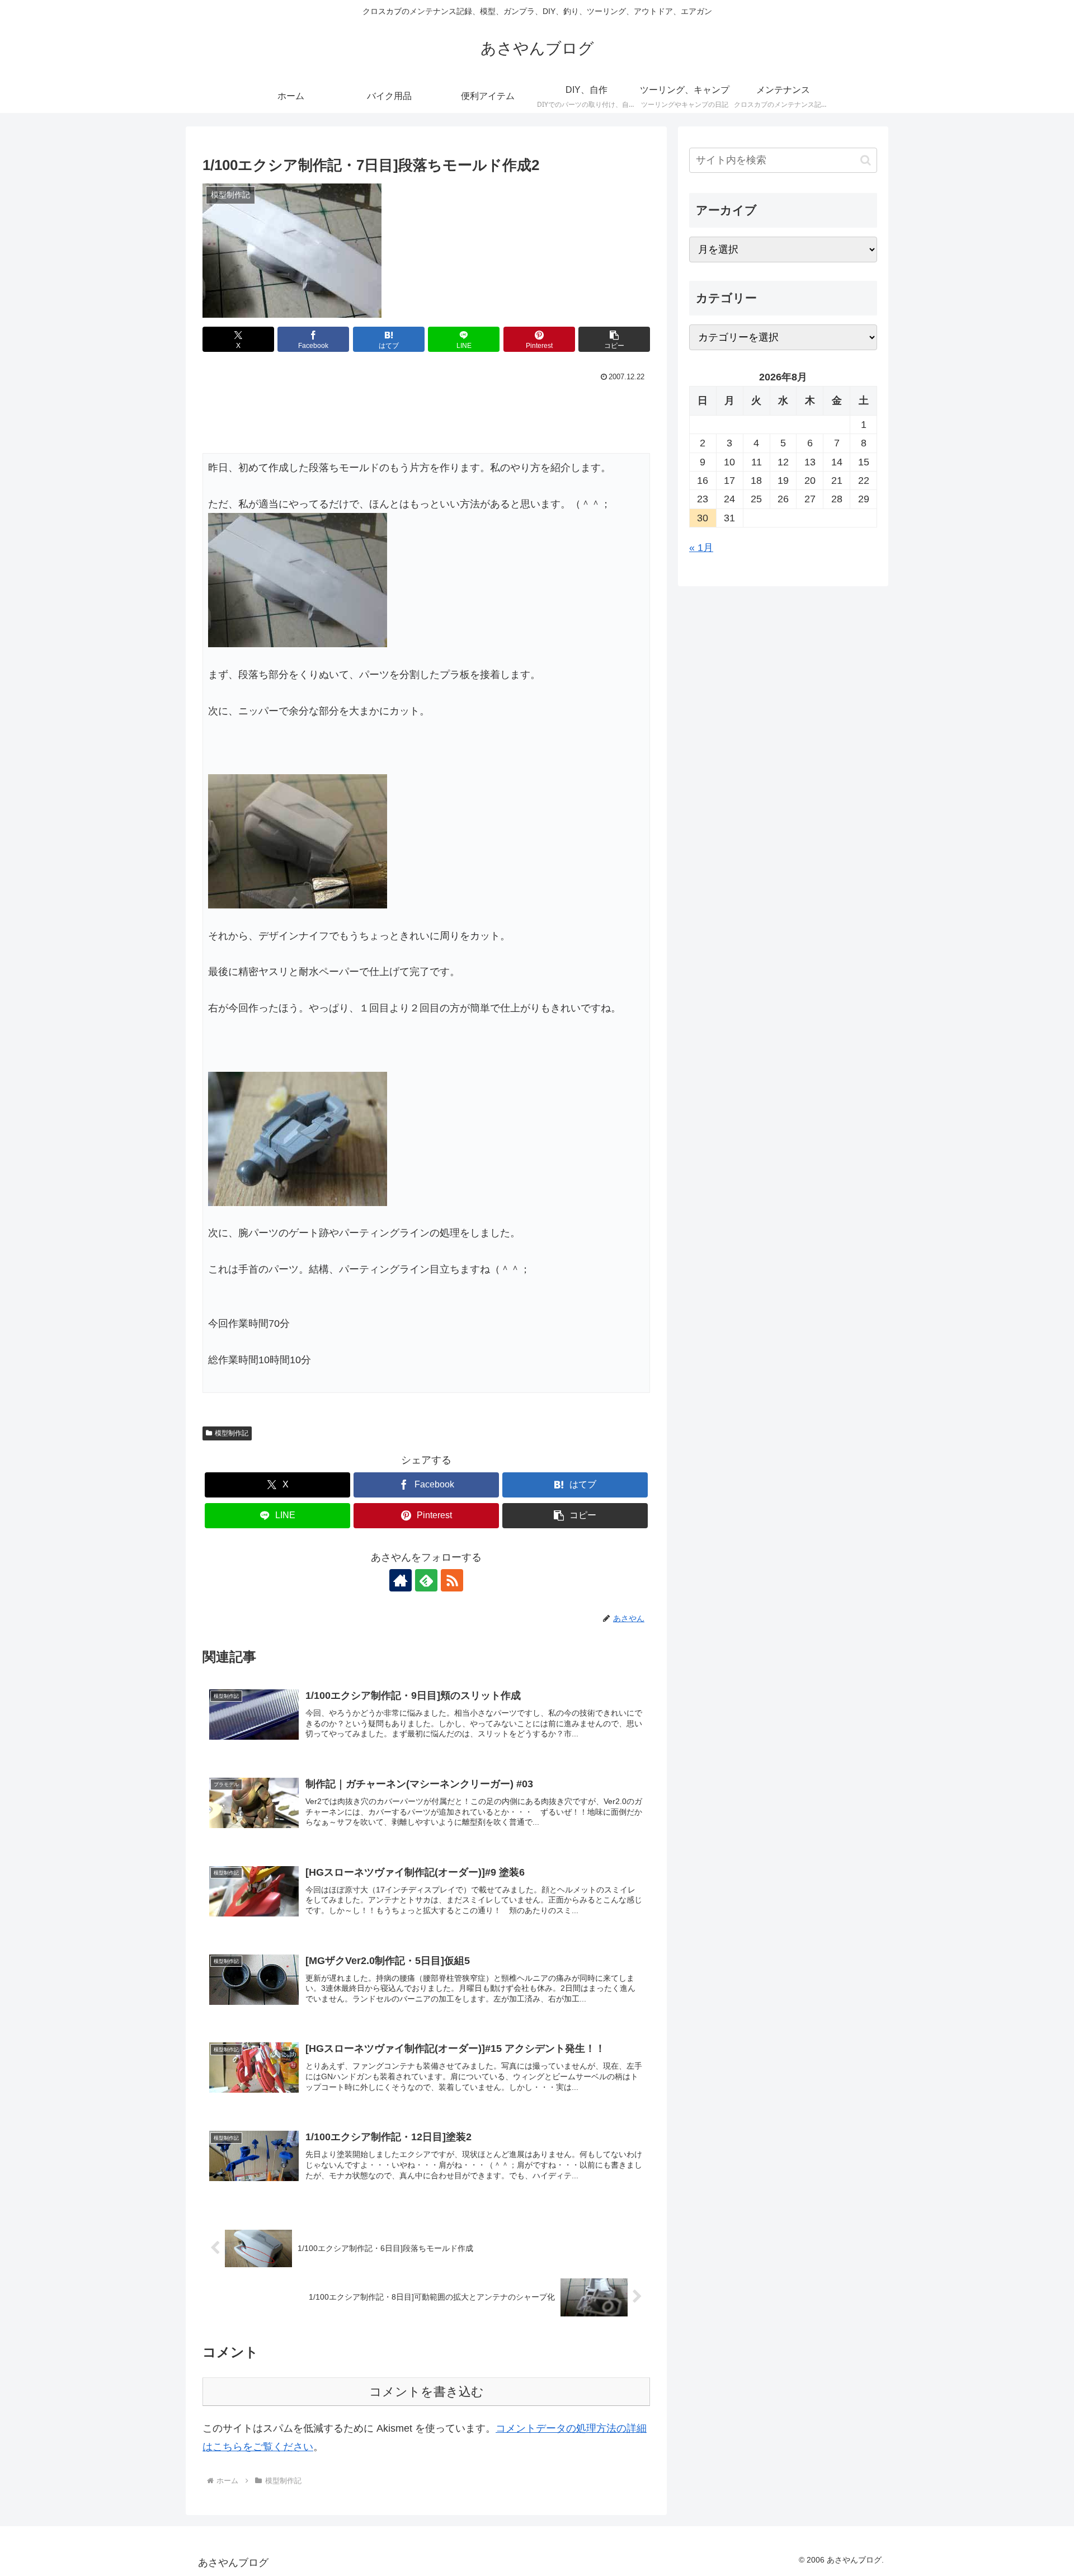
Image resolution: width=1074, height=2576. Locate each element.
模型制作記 (232, 1433)
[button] (614, 339)
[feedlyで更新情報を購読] (426, 1580)
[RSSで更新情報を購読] (452, 1580)
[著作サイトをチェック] (401, 1580)
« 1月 (701, 548)
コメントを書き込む (427, 2392)
